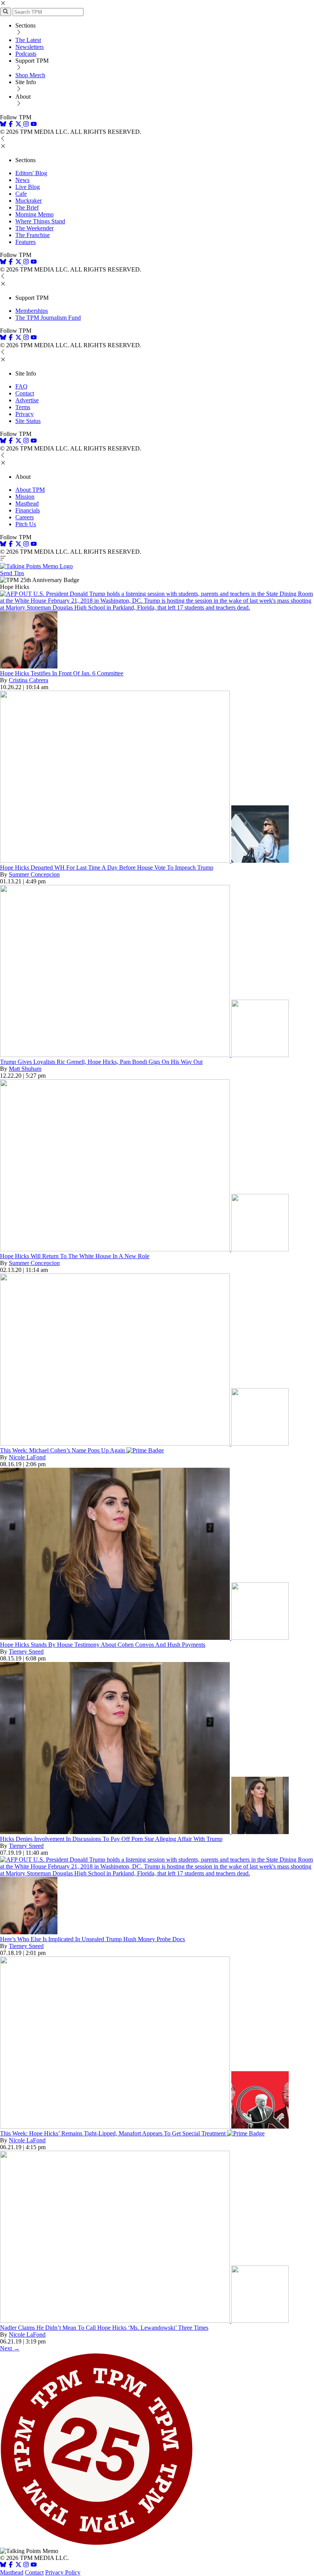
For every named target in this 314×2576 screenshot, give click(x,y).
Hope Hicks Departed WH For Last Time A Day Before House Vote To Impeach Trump (107, 868)
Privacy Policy (63, 2572)
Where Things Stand (40, 221)
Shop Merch (30, 75)
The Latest (28, 40)
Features (25, 242)
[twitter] (18, 2565)
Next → (10, 2348)
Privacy (25, 414)
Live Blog (28, 187)
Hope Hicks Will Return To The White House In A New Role (75, 1256)
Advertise (27, 400)
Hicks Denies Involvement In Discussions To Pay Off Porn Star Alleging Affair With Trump (111, 1839)
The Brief (27, 207)
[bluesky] (3, 125)
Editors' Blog (31, 173)
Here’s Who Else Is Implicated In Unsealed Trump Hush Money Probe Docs (92, 1939)
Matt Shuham (25, 1069)
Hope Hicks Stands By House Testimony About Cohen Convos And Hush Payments (103, 1645)
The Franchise (33, 235)
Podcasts (26, 54)
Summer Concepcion (34, 874)
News (22, 180)
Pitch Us (26, 524)
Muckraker (29, 201)
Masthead (27, 503)
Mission (25, 497)
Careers (25, 517)
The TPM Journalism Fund (48, 318)
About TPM (30, 490)
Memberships (32, 311)
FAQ (21, 386)
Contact (25, 393)
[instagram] (26, 125)
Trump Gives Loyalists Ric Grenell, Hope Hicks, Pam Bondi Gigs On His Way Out (101, 1062)
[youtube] (34, 125)
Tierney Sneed (26, 1651)
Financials (28, 510)
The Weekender (34, 228)
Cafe (21, 194)
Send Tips (12, 573)
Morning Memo (34, 214)
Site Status (28, 421)
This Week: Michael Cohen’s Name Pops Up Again (63, 1450)
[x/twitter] (19, 125)
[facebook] (11, 125)
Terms (23, 407)
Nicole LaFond (27, 1457)
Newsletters (29, 47)
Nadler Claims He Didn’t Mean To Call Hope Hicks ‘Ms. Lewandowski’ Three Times (104, 2328)
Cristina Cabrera (29, 680)
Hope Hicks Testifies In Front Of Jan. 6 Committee (62, 673)
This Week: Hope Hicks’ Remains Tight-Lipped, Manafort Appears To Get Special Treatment (114, 2133)
